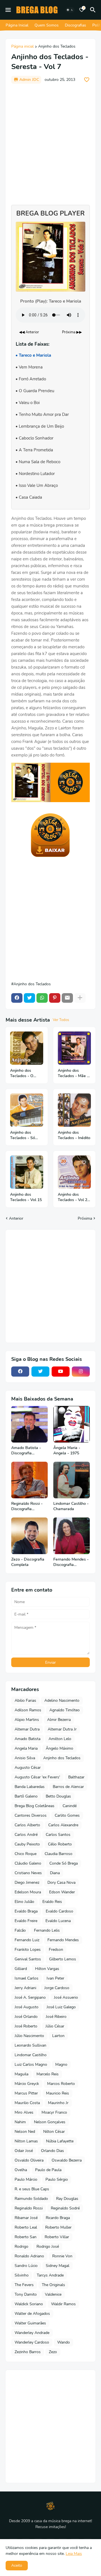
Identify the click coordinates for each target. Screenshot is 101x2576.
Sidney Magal (58, 2266)
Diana (55, 1873)
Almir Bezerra (59, 1720)
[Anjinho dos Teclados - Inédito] (74, 1110)
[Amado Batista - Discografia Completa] (29, 1424)
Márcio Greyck (27, 2084)
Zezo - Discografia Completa (28, 1562)
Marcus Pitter (26, 2093)
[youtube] (61, 1372)
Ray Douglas (67, 2199)
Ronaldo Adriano (29, 2256)
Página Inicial (17, 25)
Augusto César (28, 1768)
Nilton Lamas (26, 2141)
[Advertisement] (50, 141)
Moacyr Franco (54, 2112)
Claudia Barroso (58, 1854)
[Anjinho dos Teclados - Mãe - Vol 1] (74, 1048)
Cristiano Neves (28, 1873)
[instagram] (81, 1372)
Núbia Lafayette (60, 2141)
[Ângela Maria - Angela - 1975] (72, 1424)
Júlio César (55, 2026)
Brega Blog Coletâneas (35, 1806)
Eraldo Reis (52, 1902)
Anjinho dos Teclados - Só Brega (23, 1135)
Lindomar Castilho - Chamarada (71, 1506)
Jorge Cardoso (57, 1988)
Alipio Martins (27, 1720)
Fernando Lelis (47, 1930)
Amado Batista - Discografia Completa (26, 1451)
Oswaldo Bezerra (67, 2160)
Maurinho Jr (58, 2103)
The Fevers (24, 2285)
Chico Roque (26, 1854)
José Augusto (27, 2007)
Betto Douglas (58, 1796)
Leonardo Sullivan (30, 2045)
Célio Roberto (60, 1844)
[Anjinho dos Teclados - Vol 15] (27, 1172)
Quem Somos (47, 25)
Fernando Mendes (63, 1940)
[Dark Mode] (70, 10)
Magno (61, 2064)
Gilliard (21, 1969)
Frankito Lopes (28, 1950)
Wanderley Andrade (32, 2333)
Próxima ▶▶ (72, 332)
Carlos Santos (58, 1835)
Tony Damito (26, 2294)
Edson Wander (62, 1892)
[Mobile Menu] (8, 10)
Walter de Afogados (32, 2314)
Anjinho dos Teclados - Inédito (74, 1135)
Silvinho (22, 2275)
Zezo (53, 2352)
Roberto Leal (26, 2227)
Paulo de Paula (48, 2170)
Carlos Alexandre (63, 1825)
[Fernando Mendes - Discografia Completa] (72, 1536)
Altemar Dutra (27, 1729)
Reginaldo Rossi (29, 2208)
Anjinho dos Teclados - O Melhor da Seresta (22, 1073)
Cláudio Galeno (28, 1863)
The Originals (53, 2285)
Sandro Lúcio (26, 2266)
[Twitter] (29, 998)
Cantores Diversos (31, 1815)
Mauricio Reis (58, 2093)
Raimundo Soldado (31, 2199)
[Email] (67, 998)
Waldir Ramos (63, 2304)
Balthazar (76, 1777)
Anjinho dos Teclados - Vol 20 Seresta (74, 1197)
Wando (64, 2342)
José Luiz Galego (61, 2007)
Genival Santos (28, 1959)
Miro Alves (24, 2112)
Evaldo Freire (26, 1921)
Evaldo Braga (26, 1911)
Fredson (56, 1950)
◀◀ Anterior (29, 332)
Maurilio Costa (27, 2103)
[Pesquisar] (94, 10)
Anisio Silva (25, 1758)
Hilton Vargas (47, 1969)
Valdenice (53, 2294)
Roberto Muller (58, 2227)
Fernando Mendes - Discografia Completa (71, 1562)
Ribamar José (26, 2218)
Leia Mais (74, 2554)
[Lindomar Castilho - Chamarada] (72, 1480)
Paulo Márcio (26, 2179)
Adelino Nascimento (62, 1700)
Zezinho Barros (28, 2352)
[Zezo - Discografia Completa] (29, 1536)
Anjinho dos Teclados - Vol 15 (26, 1197)
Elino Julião (24, 1902)
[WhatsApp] (42, 998)
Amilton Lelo (60, 1739)
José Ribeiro (56, 2017)
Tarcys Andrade (50, 2275)
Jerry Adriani (25, 1988)
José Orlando (26, 2017)
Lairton (58, 2036)
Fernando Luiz (27, 1940)
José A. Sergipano (30, 1997)
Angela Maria (26, 1748)
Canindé (70, 1806)
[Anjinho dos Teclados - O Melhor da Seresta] (27, 1048)
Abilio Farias (25, 1700)
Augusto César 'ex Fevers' (37, 1777)
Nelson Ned (25, 2132)
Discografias (75, 25)
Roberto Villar (57, 2237)
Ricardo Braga (58, 2218)
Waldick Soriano (29, 2304)
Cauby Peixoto (27, 1844)
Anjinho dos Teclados (57, 47)
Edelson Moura (28, 1892)
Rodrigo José (48, 2246)
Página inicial (22, 47)
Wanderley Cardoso (32, 2342)
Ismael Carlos (27, 1978)
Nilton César (54, 2132)
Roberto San (26, 2237)
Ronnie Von (62, 2256)
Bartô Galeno (26, 1796)
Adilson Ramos (28, 1710)
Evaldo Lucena (58, 1921)
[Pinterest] (55, 998)
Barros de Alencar (68, 1787)
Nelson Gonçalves (50, 2122)
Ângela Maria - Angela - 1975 (67, 1451)
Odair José (24, 2151)
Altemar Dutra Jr (62, 1729)
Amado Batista (27, 1739)
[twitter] (40, 1372)
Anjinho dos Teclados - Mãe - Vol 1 (73, 1073)
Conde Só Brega (64, 1863)
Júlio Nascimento (29, 2036)
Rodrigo (21, 2246)
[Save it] (87, 80)
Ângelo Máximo (59, 1748)
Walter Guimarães (30, 2323)
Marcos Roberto (61, 2084)
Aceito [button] (17, 2565)
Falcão (20, 1930)
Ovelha (21, 2170)
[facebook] (20, 1372)
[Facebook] (17, 998)
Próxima (85, 1218)
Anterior (16, 1218)
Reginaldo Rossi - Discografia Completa (27, 1506)
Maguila (21, 2074)
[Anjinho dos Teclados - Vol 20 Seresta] (74, 1172)
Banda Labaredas (30, 1787)
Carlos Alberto (27, 1825)
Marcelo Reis (48, 2074)
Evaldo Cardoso (59, 1911)
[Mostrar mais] (80, 998)
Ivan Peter (55, 1978)
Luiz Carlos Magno (31, 2064)
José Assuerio (66, 1997)
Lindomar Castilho (31, 2055)
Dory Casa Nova (61, 1882)
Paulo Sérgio (57, 2179)
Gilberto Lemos (63, 1959)
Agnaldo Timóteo (65, 1710)
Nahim (20, 2122)
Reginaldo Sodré (65, 2208)
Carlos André (26, 1835)
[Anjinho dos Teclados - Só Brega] (27, 1110)
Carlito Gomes (67, 1815)
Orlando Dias (52, 2151)
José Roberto (26, 2026)
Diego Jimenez (27, 1882)
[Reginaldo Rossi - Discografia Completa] (29, 1480)
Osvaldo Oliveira (29, 2160)
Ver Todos (61, 1020)
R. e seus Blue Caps (32, 2189)
